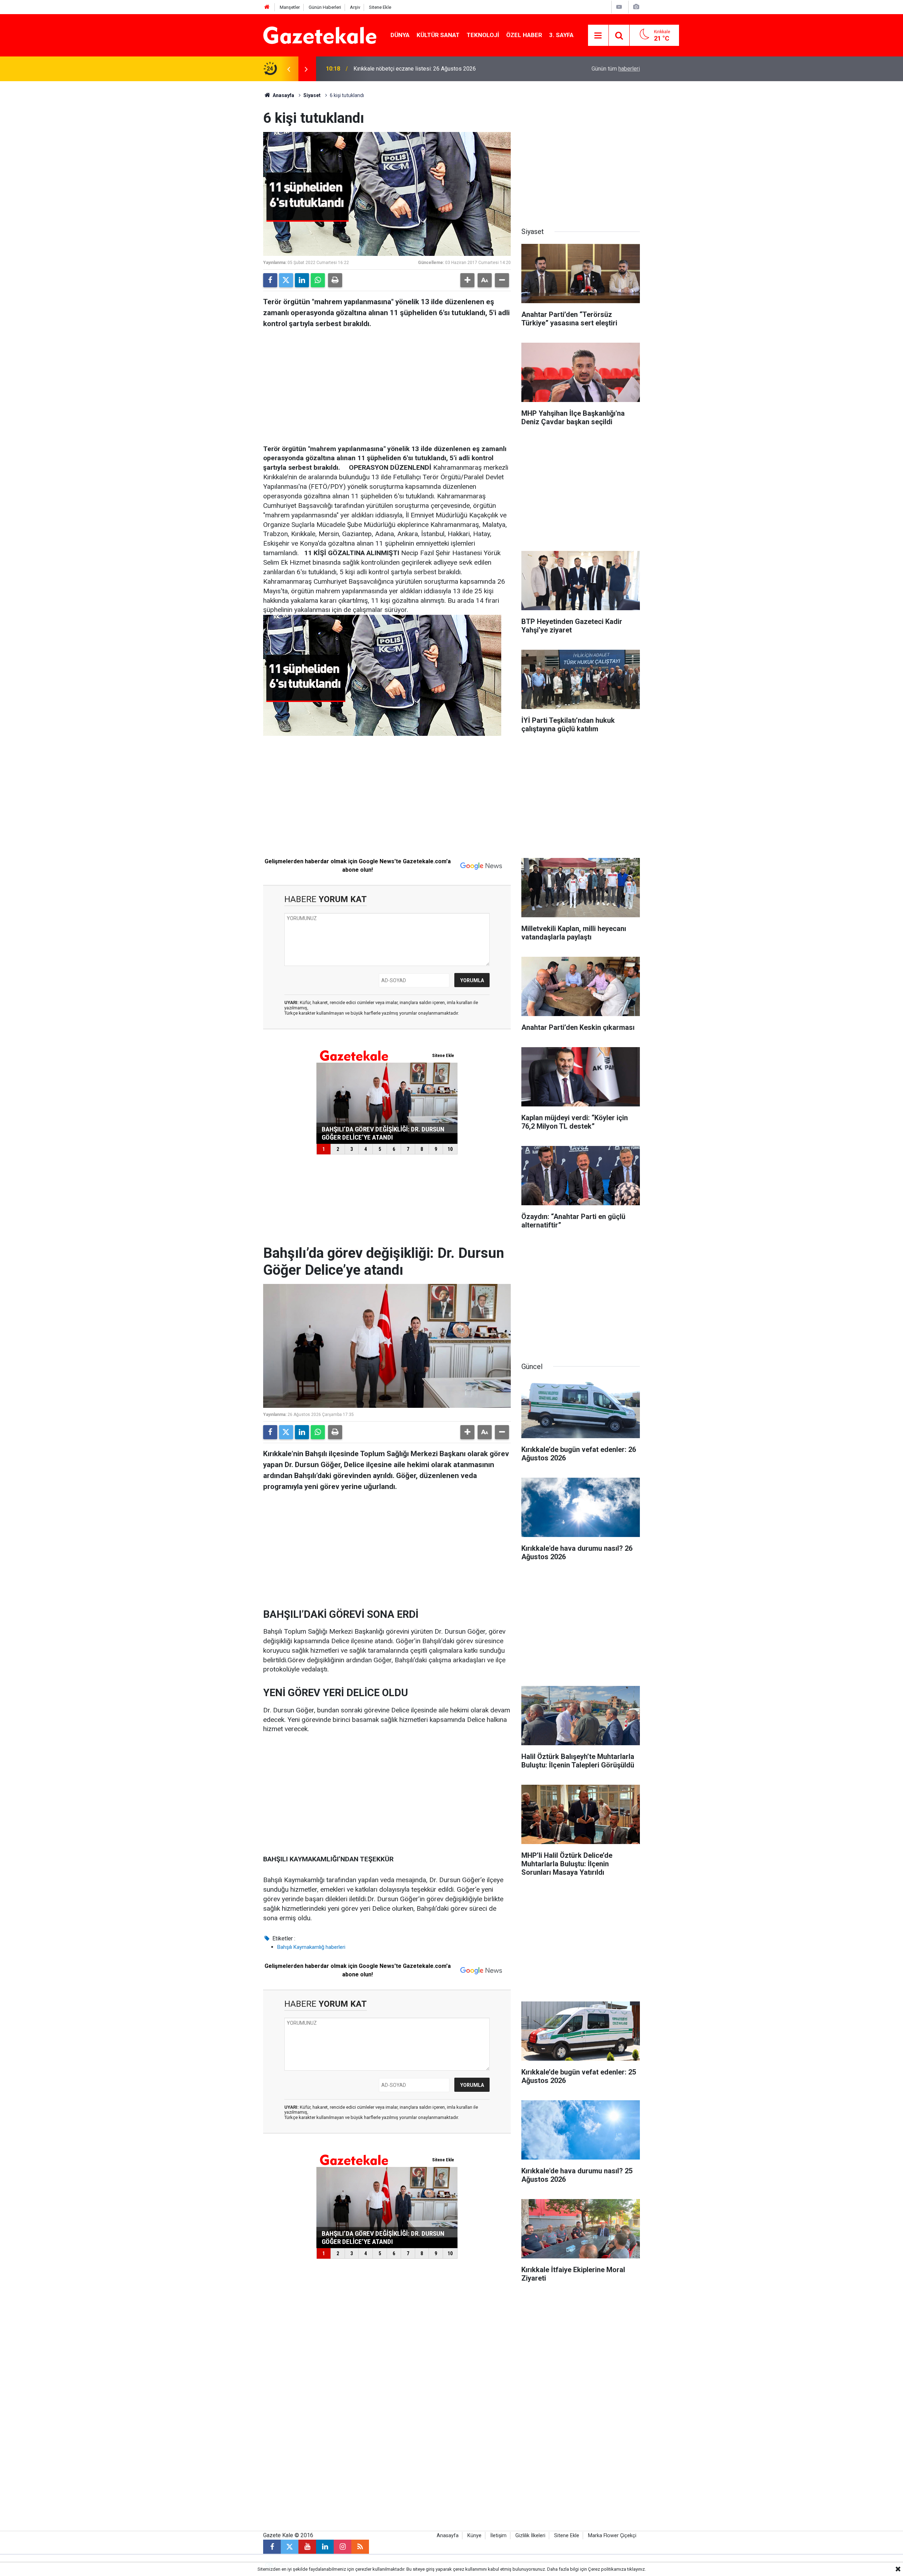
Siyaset (312, 95)
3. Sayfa (561, 35)
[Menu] (598, 36)
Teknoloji (483, 35)
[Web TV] (619, 7)
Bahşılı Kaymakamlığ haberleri (311, 1947)
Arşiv (355, 7)
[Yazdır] (335, 280)
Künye (474, 2536)
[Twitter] (286, 280)
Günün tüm (616, 69)
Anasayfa (283, 95)
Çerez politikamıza (607, 2569)
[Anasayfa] (267, 7)
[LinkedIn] (302, 280)
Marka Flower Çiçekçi (612, 2536)
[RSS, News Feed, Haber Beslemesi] (360, 2547)
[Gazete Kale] (320, 35)
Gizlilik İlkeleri (530, 2536)
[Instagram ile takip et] (343, 2547)
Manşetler (290, 7)
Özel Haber (524, 35)
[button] (467, 280)
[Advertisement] (205, 187)
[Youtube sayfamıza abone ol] (307, 2547)
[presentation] (289, 69)
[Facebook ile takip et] (272, 2547)
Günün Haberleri (325, 7)
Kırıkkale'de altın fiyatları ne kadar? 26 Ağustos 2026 (418, 69)
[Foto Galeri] (636, 7)
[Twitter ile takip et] (290, 2547)
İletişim (498, 2536)
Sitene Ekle (380, 7)
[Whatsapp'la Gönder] (318, 280)
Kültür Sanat (438, 35)
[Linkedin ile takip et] (325, 2547)
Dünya (400, 35)
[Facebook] (270, 280)
